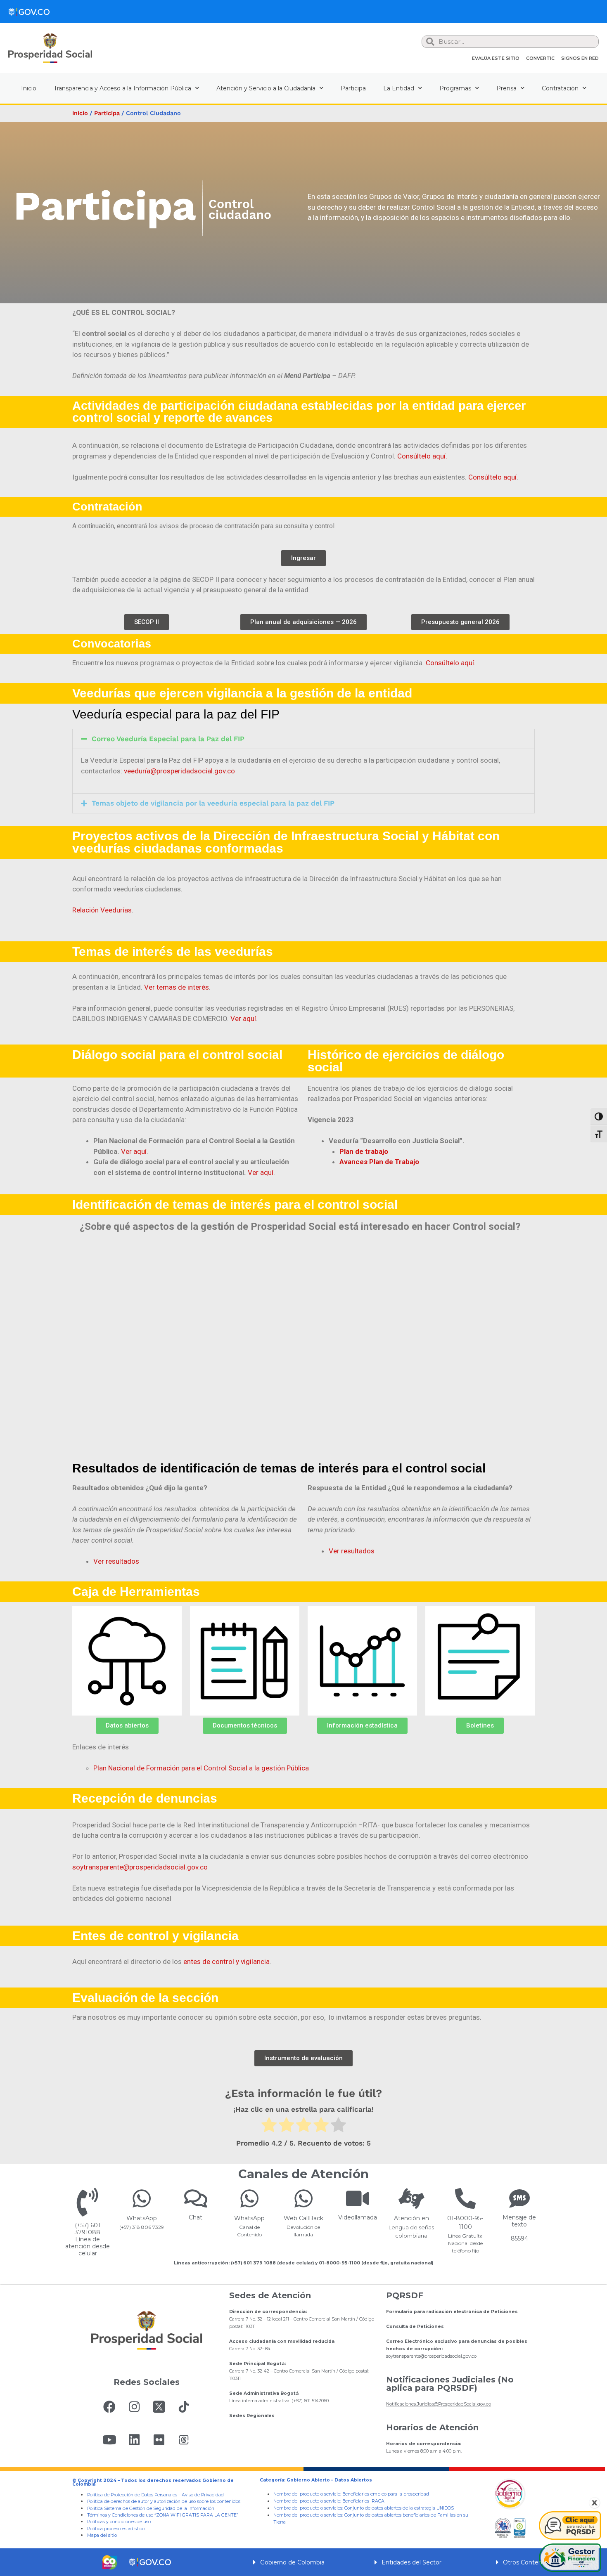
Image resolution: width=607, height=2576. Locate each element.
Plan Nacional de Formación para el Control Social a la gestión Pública (201, 1768)
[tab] (303, 739)
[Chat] (196, 2198)
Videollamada (358, 2217)
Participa (353, 88)
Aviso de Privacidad (203, 2495)
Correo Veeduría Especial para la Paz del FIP (168, 739)
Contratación (560, 88)
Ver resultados (116, 1561)
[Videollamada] (358, 2198)
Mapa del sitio (102, 2535)
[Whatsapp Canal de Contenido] (142, 2198)
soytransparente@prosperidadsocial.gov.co (140, 1867)
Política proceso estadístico (116, 2529)
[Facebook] (109, 2407)
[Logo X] (159, 2407)
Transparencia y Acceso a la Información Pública (122, 88)
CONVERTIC (540, 58)
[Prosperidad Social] (50, 48)
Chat (196, 2217)
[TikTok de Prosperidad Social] (184, 2407)
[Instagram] (134, 2407)
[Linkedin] (134, 2440)
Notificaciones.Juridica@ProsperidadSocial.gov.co (439, 2404)
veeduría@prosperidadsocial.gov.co (179, 771)
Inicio (29, 88)
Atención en (411, 2218)
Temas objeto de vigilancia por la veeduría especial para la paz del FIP (213, 803)
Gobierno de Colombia (292, 2562)
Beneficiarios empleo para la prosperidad (386, 2494)
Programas (455, 88)
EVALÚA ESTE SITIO (496, 58)
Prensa (506, 88)
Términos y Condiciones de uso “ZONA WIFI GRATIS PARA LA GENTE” (163, 2515)
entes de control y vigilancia (226, 1962)
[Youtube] (109, 2440)
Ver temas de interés (177, 987)
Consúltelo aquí (492, 477)
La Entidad (399, 88)
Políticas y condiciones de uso (119, 2522)
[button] (303, 558)
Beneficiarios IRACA (363, 2501)
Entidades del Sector (411, 2562)
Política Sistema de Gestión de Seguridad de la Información (151, 2509)
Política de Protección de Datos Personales (132, 2495)
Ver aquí (243, 1019)
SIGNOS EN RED (580, 58)
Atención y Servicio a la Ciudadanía (266, 88)
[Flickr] (159, 2440)
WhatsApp (142, 2218)
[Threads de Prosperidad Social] (184, 2440)
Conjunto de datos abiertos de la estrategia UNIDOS (398, 2508)
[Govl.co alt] (29, 12)
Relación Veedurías (102, 910)
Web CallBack (303, 2218)
